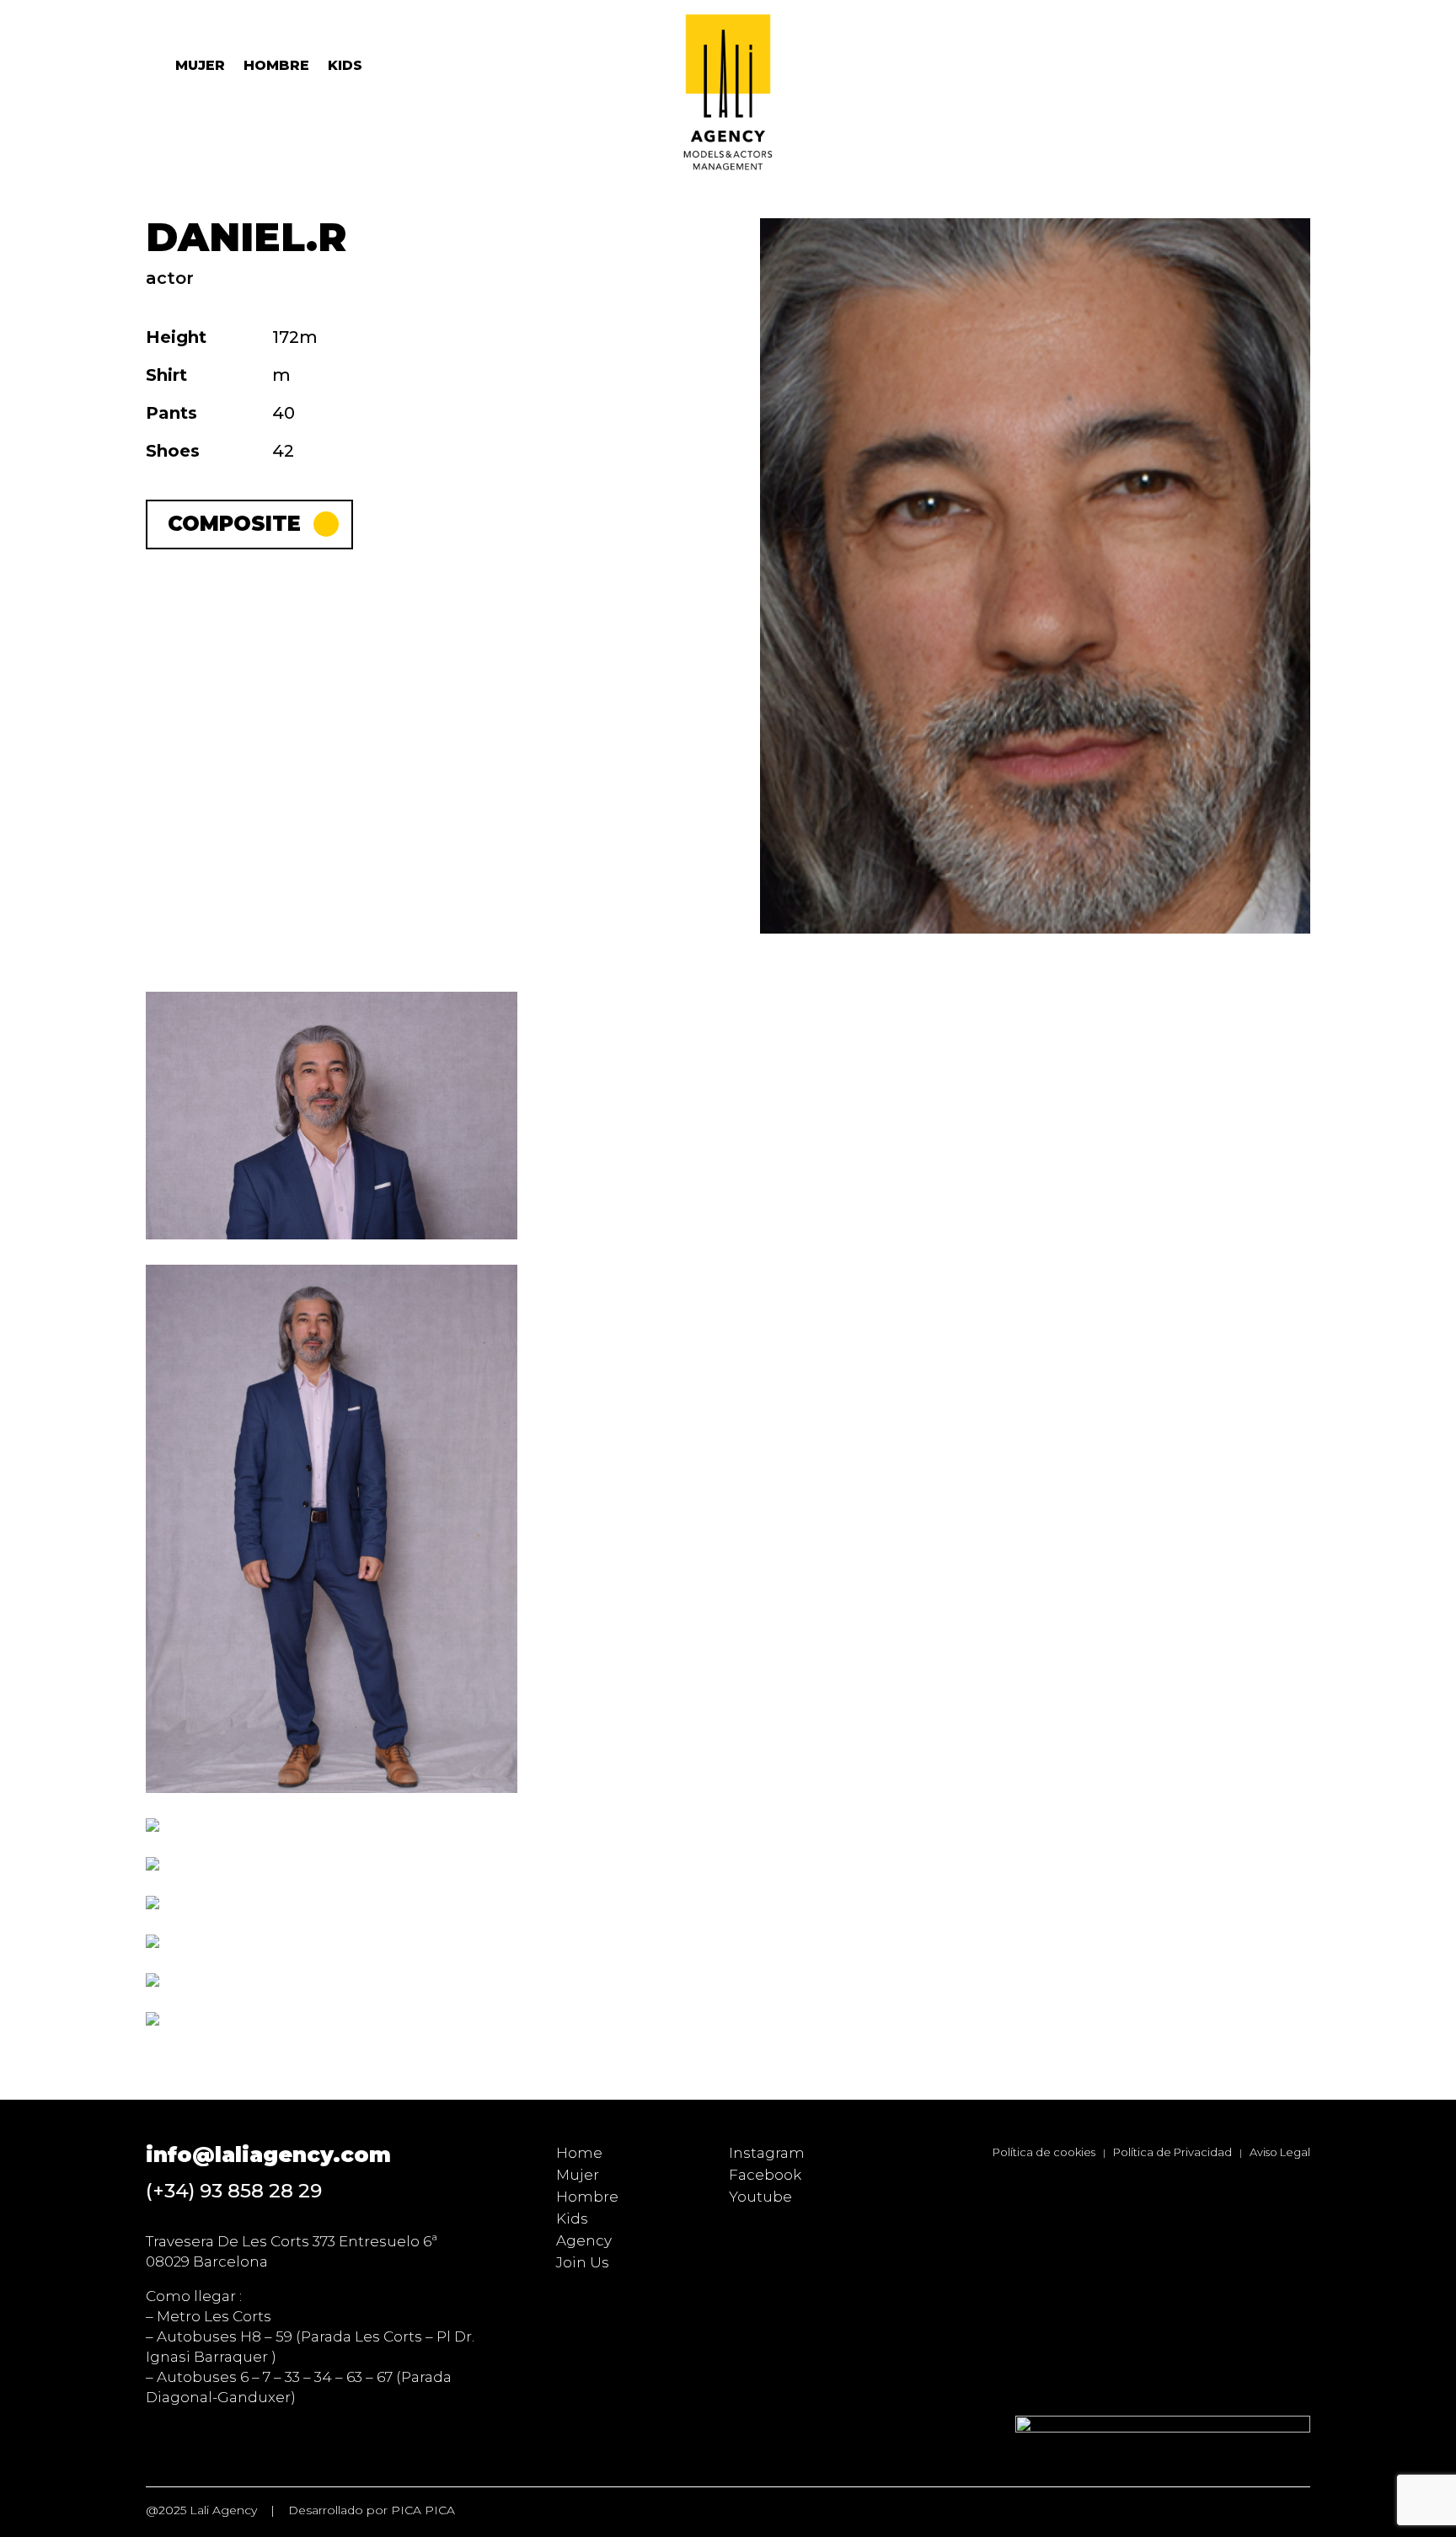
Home (579, 2153)
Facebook (765, 2175)
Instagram (767, 2153)
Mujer (200, 67)
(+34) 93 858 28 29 (234, 2191)
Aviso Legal (1280, 2152)
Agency (584, 2240)
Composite (234, 524)
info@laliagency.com (268, 2154)
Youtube (760, 2197)
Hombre (276, 67)
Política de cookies (1044, 2152)
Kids (345, 67)
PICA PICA (423, 2510)
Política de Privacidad (1172, 2152)
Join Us (583, 2262)
